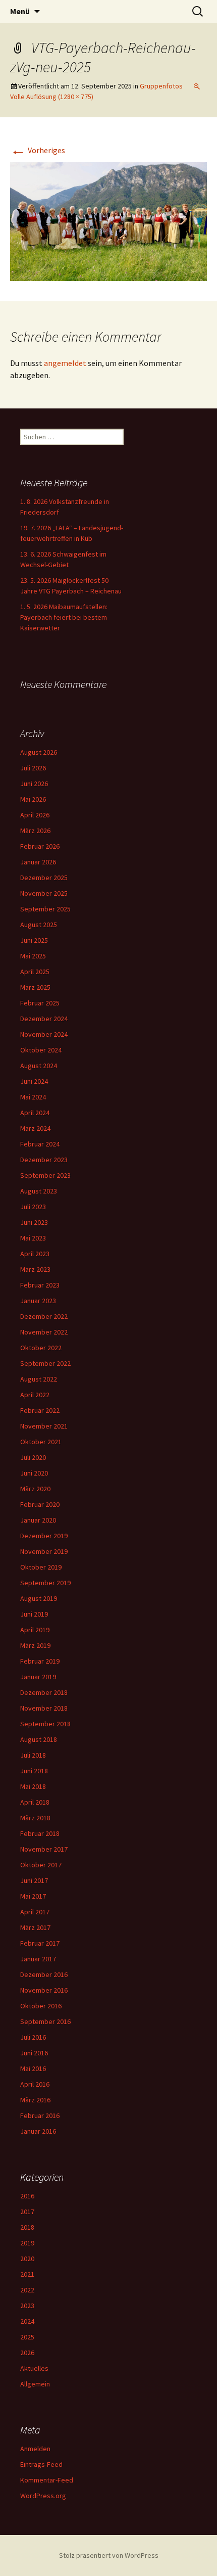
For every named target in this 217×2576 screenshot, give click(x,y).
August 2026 (39, 752)
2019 (27, 2243)
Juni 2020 (34, 1473)
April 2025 (35, 972)
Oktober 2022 (41, 1348)
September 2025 (45, 909)
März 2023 (35, 1269)
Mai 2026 (33, 799)
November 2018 (44, 1708)
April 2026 (35, 815)
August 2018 (39, 1739)
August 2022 (39, 1379)
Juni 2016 (34, 2053)
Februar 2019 (40, 1661)
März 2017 (35, 1927)
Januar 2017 (38, 1959)
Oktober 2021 (41, 1442)
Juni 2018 (34, 1771)
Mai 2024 (33, 1097)
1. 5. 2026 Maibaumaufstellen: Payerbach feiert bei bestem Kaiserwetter (64, 617)
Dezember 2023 (44, 1160)
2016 (27, 2196)
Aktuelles (34, 2368)
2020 (27, 2259)
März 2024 (35, 1128)
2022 (27, 2290)
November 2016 (44, 1990)
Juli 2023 (33, 1207)
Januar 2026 (38, 862)
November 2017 (44, 1849)
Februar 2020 (40, 1504)
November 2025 (44, 893)
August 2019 (39, 1598)
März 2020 (35, 1489)
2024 (27, 2321)
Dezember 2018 (44, 1692)
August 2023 (39, 1191)
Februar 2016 (40, 2115)
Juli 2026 (33, 768)
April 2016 (35, 2084)
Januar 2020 (38, 1520)
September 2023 (45, 1175)
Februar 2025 (40, 1003)
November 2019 (44, 1551)
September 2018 (45, 1724)
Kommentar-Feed (47, 2480)
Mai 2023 (33, 1238)
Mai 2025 (33, 956)
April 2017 (35, 1912)
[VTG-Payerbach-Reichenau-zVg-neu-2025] (108, 220)
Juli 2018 (33, 1755)
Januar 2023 (38, 1301)
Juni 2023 (34, 1222)
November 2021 (44, 1426)
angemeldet (65, 363)
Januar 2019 (38, 1677)
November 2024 (44, 1034)
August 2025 (39, 925)
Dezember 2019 (44, 1536)
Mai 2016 (33, 2068)
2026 (27, 2353)
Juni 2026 (34, 784)
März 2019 (35, 1645)
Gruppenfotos (161, 86)
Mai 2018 (33, 1786)
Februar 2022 (40, 1410)
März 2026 (35, 831)
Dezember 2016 (44, 1974)
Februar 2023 (40, 1285)
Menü (20, 11)
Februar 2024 (40, 1144)
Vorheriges (38, 150)
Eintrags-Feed (41, 2464)
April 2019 (35, 1630)
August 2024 (39, 1066)
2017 (27, 2212)
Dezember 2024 (44, 1019)
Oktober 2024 (41, 1050)
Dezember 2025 (44, 878)
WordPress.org (43, 2496)
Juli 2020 (33, 1457)
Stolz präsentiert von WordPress (109, 2555)
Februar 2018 (40, 1833)
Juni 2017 (34, 1880)
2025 (27, 2337)
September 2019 (45, 1583)
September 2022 (45, 1363)
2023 (27, 2306)
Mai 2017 (33, 1896)
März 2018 (35, 1818)
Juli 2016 (33, 2037)
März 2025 (35, 987)
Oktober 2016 (41, 2006)
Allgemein (35, 2384)
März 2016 (35, 2100)
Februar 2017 (40, 1943)
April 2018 (35, 1802)
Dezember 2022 (44, 1316)
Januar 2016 (38, 2131)
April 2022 (35, 1395)
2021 (27, 2274)
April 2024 (35, 1113)
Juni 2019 (34, 1614)
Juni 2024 (34, 1081)
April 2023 (35, 1254)
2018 (27, 2227)
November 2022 (44, 1332)
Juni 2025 (34, 940)
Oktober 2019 (41, 1567)
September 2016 (45, 2021)
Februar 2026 (40, 846)
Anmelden (35, 2449)
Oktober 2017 (41, 1865)
